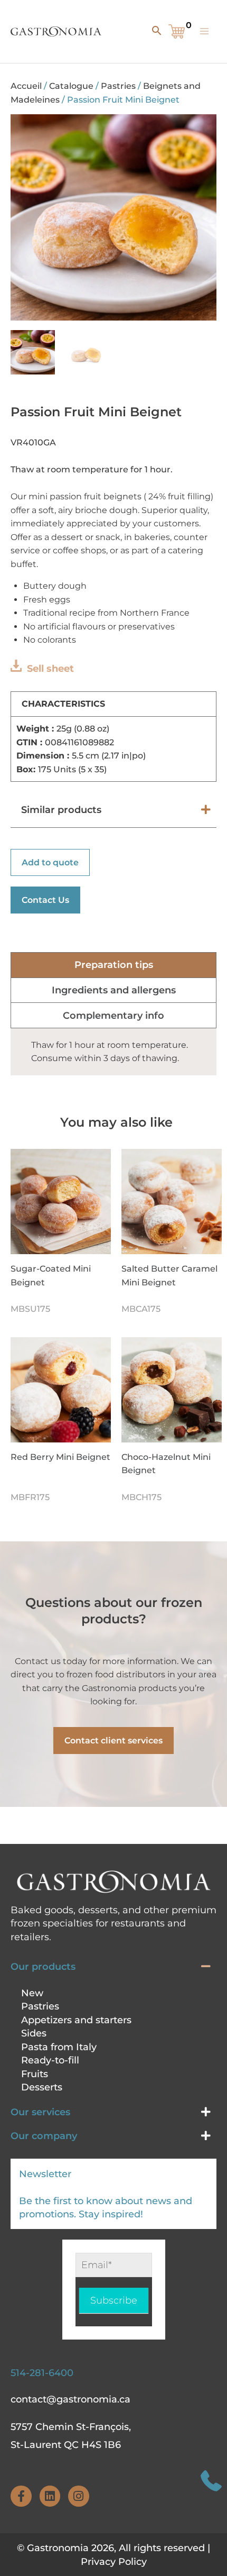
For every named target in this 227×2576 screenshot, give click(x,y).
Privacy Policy (114, 2562)
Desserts (42, 2087)
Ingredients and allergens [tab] (114, 990)
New (32, 1993)
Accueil (26, 86)
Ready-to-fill (50, 2060)
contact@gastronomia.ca (70, 2399)
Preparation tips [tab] (114, 965)
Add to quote (50, 862)
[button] (155, 30)
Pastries (118, 86)
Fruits (35, 2074)
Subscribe (114, 2300)
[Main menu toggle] (204, 31)
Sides (34, 2033)
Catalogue (71, 86)
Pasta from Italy (59, 2047)
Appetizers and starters (76, 2020)
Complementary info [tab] (113, 1016)
